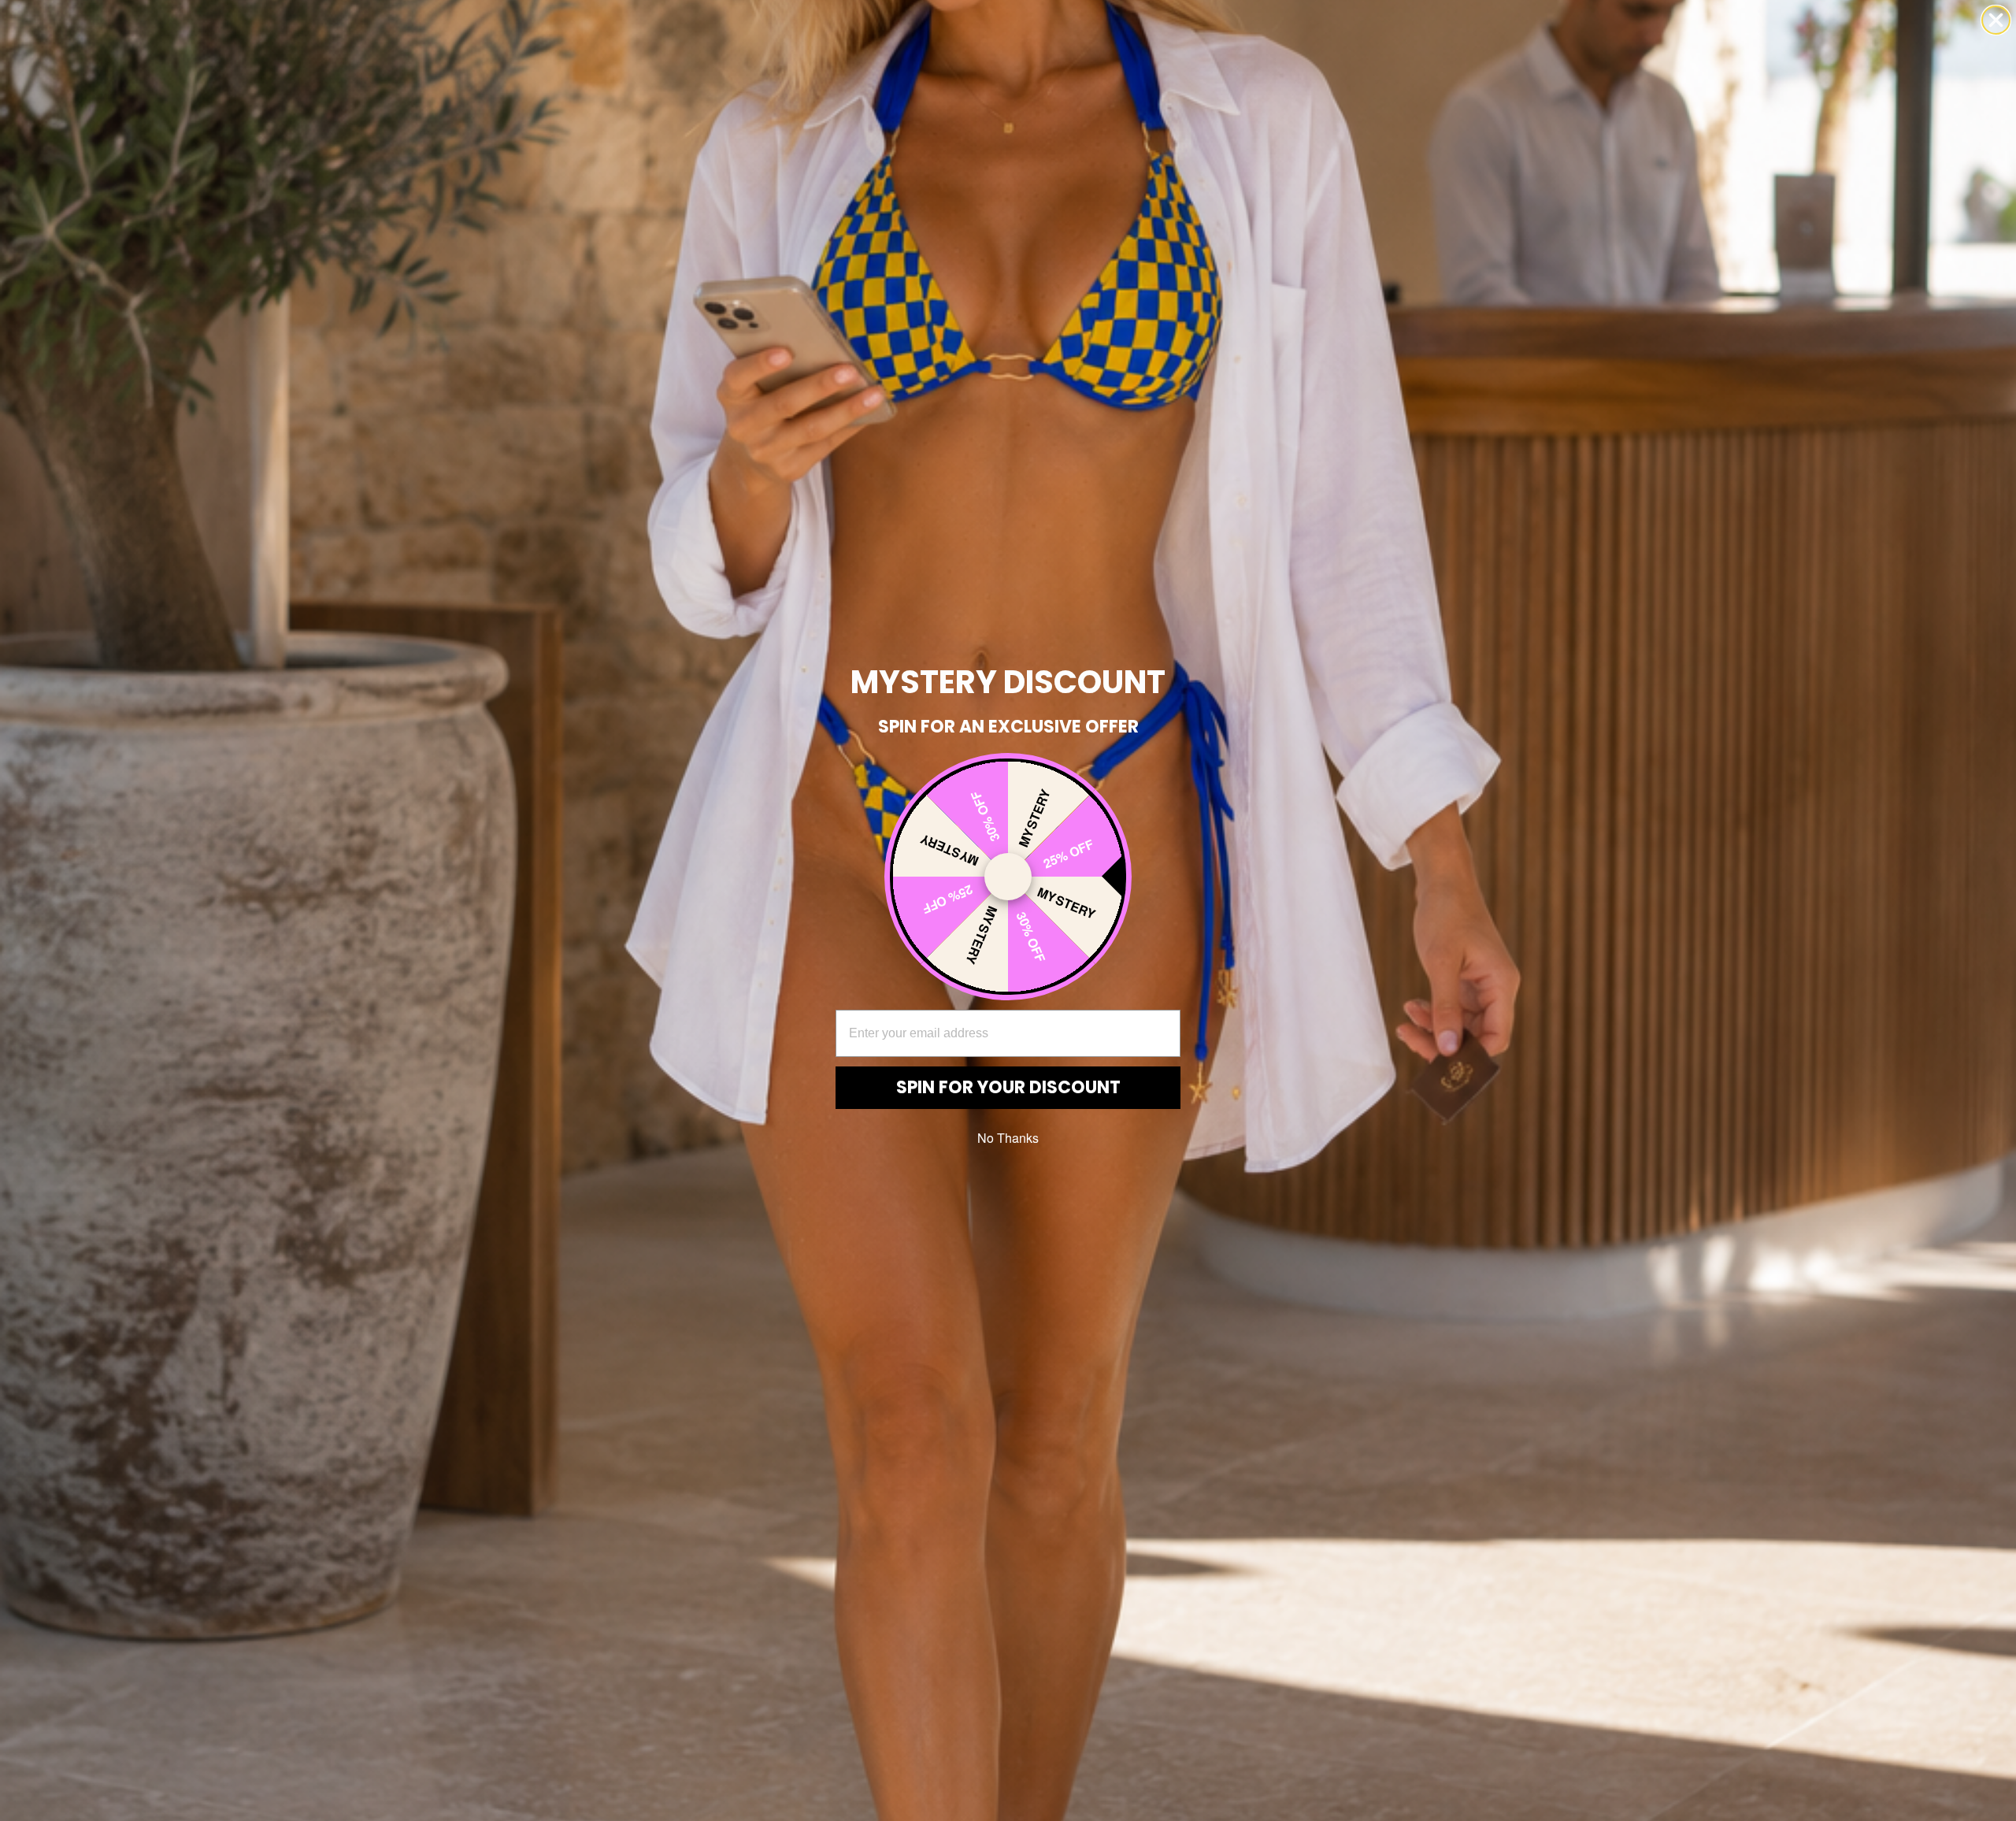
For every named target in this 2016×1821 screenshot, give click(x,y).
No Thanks (1008, 1138)
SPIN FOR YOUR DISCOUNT (1008, 1087)
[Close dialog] (1996, 20)
